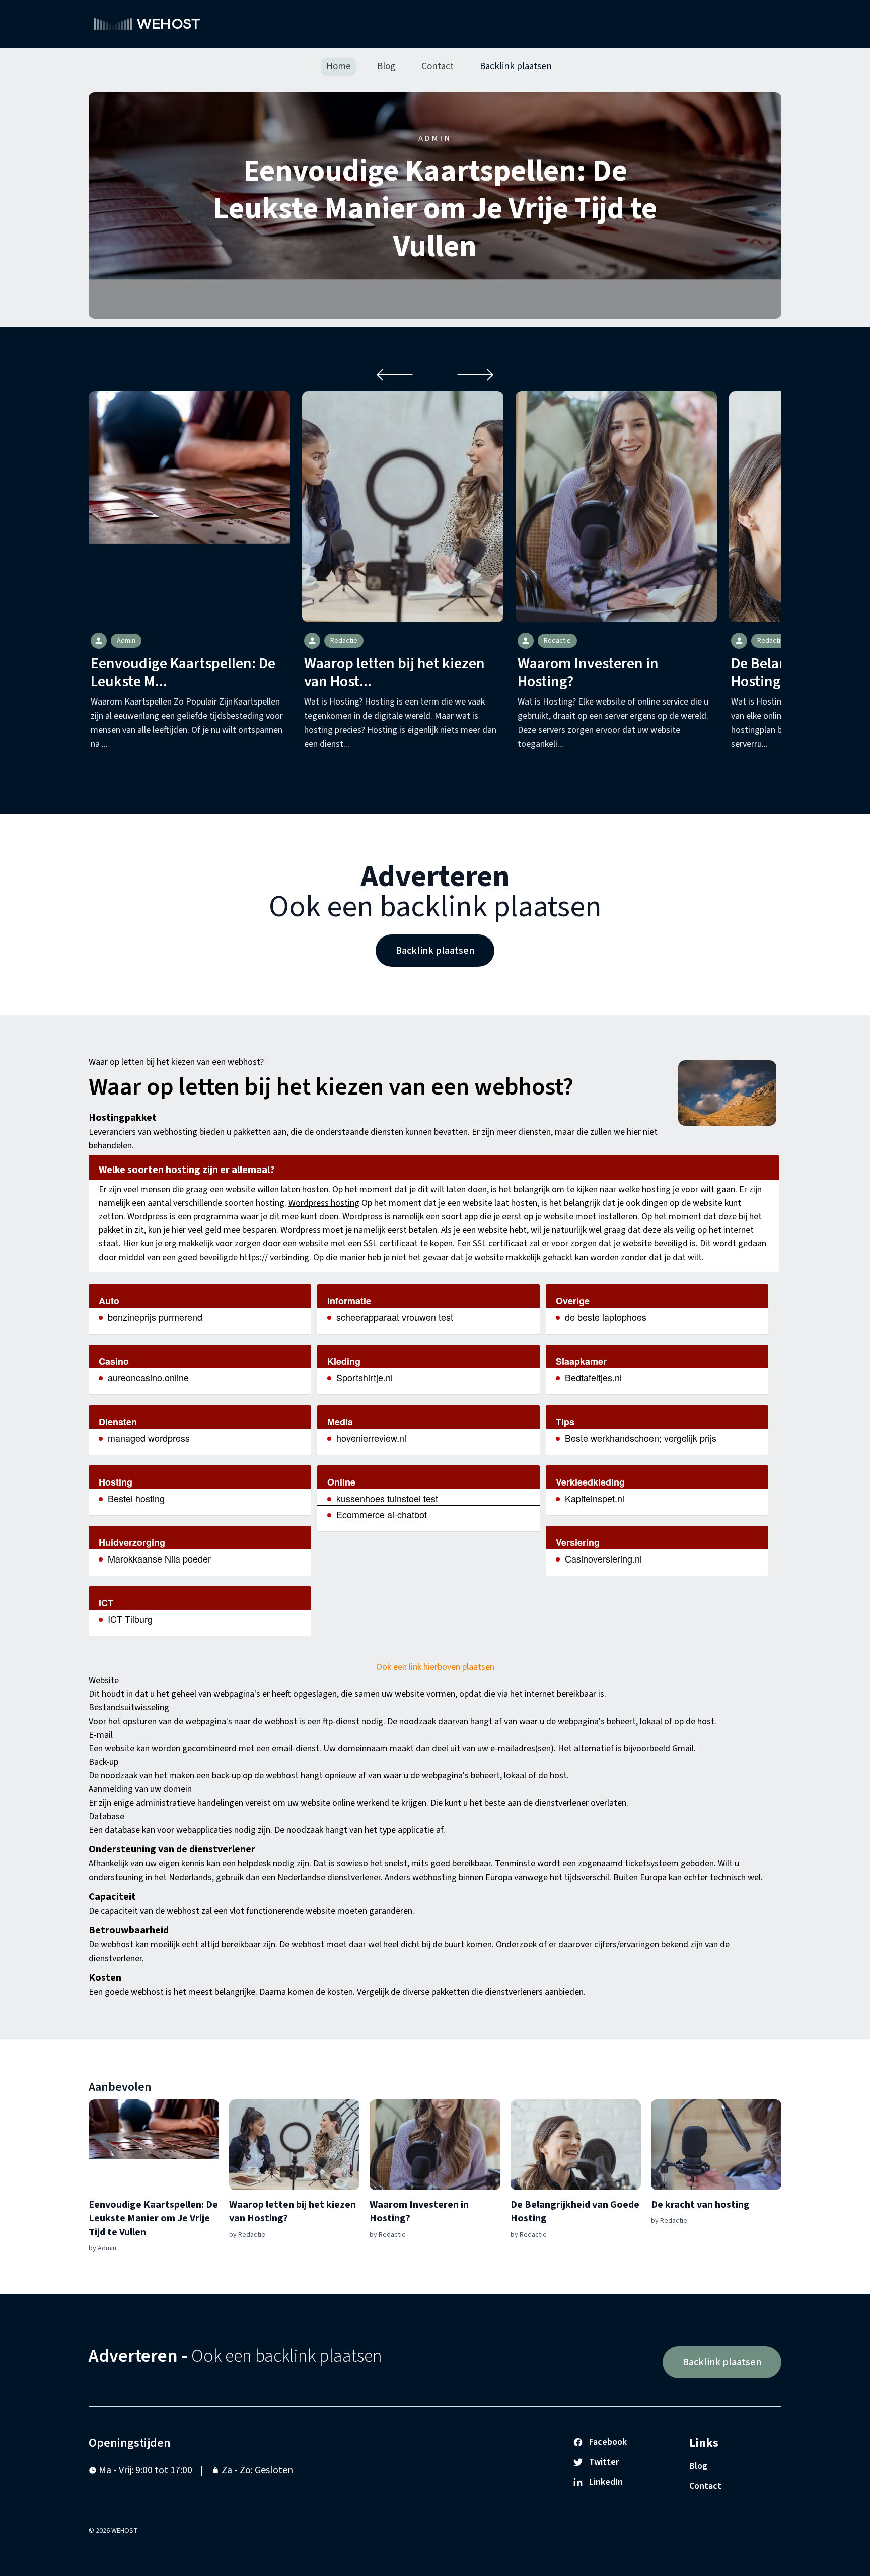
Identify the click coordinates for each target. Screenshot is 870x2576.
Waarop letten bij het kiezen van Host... (394, 673)
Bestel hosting (136, 1498)
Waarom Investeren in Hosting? (588, 673)
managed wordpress (149, 1438)
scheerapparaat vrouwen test (395, 1317)
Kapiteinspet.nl (595, 1498)
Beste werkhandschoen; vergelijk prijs (641, 1438)
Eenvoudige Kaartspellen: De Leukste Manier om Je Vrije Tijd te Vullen (435, 209)
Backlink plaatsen (516, 67)
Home (339, 67)
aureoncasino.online (148, 1377)
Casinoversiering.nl (603, 1558)
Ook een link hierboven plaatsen (435, 1667)
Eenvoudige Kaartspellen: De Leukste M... (183, 673)
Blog (386, 67)
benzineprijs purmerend (155, 1317)
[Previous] (395, 375)
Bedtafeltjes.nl (593, 1377)
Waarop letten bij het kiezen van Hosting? (293, 2212)
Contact (438, 67)
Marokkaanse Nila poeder (159, 1558)
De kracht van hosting (700, 2205)
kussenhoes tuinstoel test (387, 1498)
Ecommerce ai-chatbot (382, 1514)
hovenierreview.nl (371, 1438)
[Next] (475, 375)
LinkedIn (606, 2482)
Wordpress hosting (324, 1203)
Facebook (608, 2442)
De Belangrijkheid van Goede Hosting (575, 2212)
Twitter (604, 2462)
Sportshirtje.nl (365, 1377)
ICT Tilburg (130, 1619)
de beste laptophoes (606, 1317)
